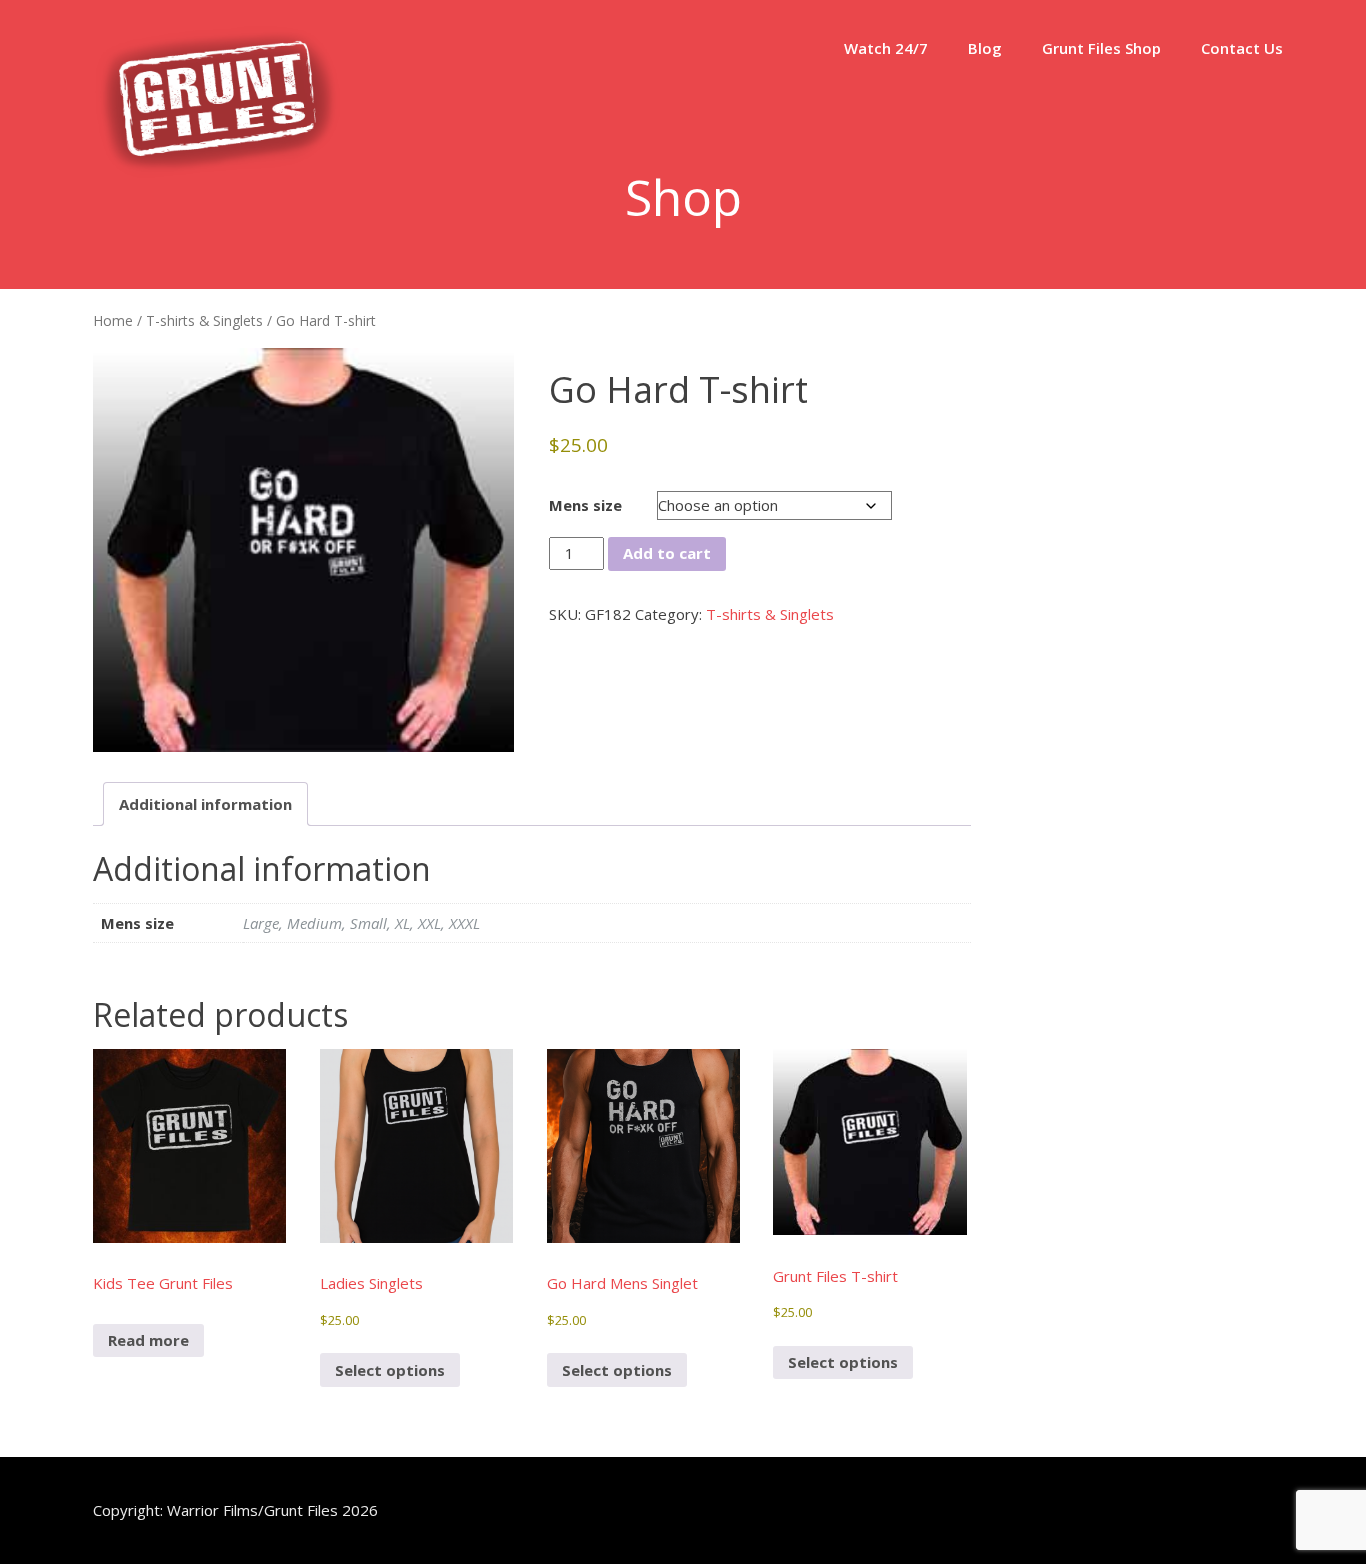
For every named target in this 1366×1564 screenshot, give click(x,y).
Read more (148, 1340)
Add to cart (667, 553)
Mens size (585, 505)
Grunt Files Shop (1101, 48)
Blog (985, 48)
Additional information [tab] (205, 804)
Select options (390, 1370)
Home (113, 320)
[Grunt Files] (218, 172)
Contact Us (1242, 48)
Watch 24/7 (886, 48)
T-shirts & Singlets (204, 320)
